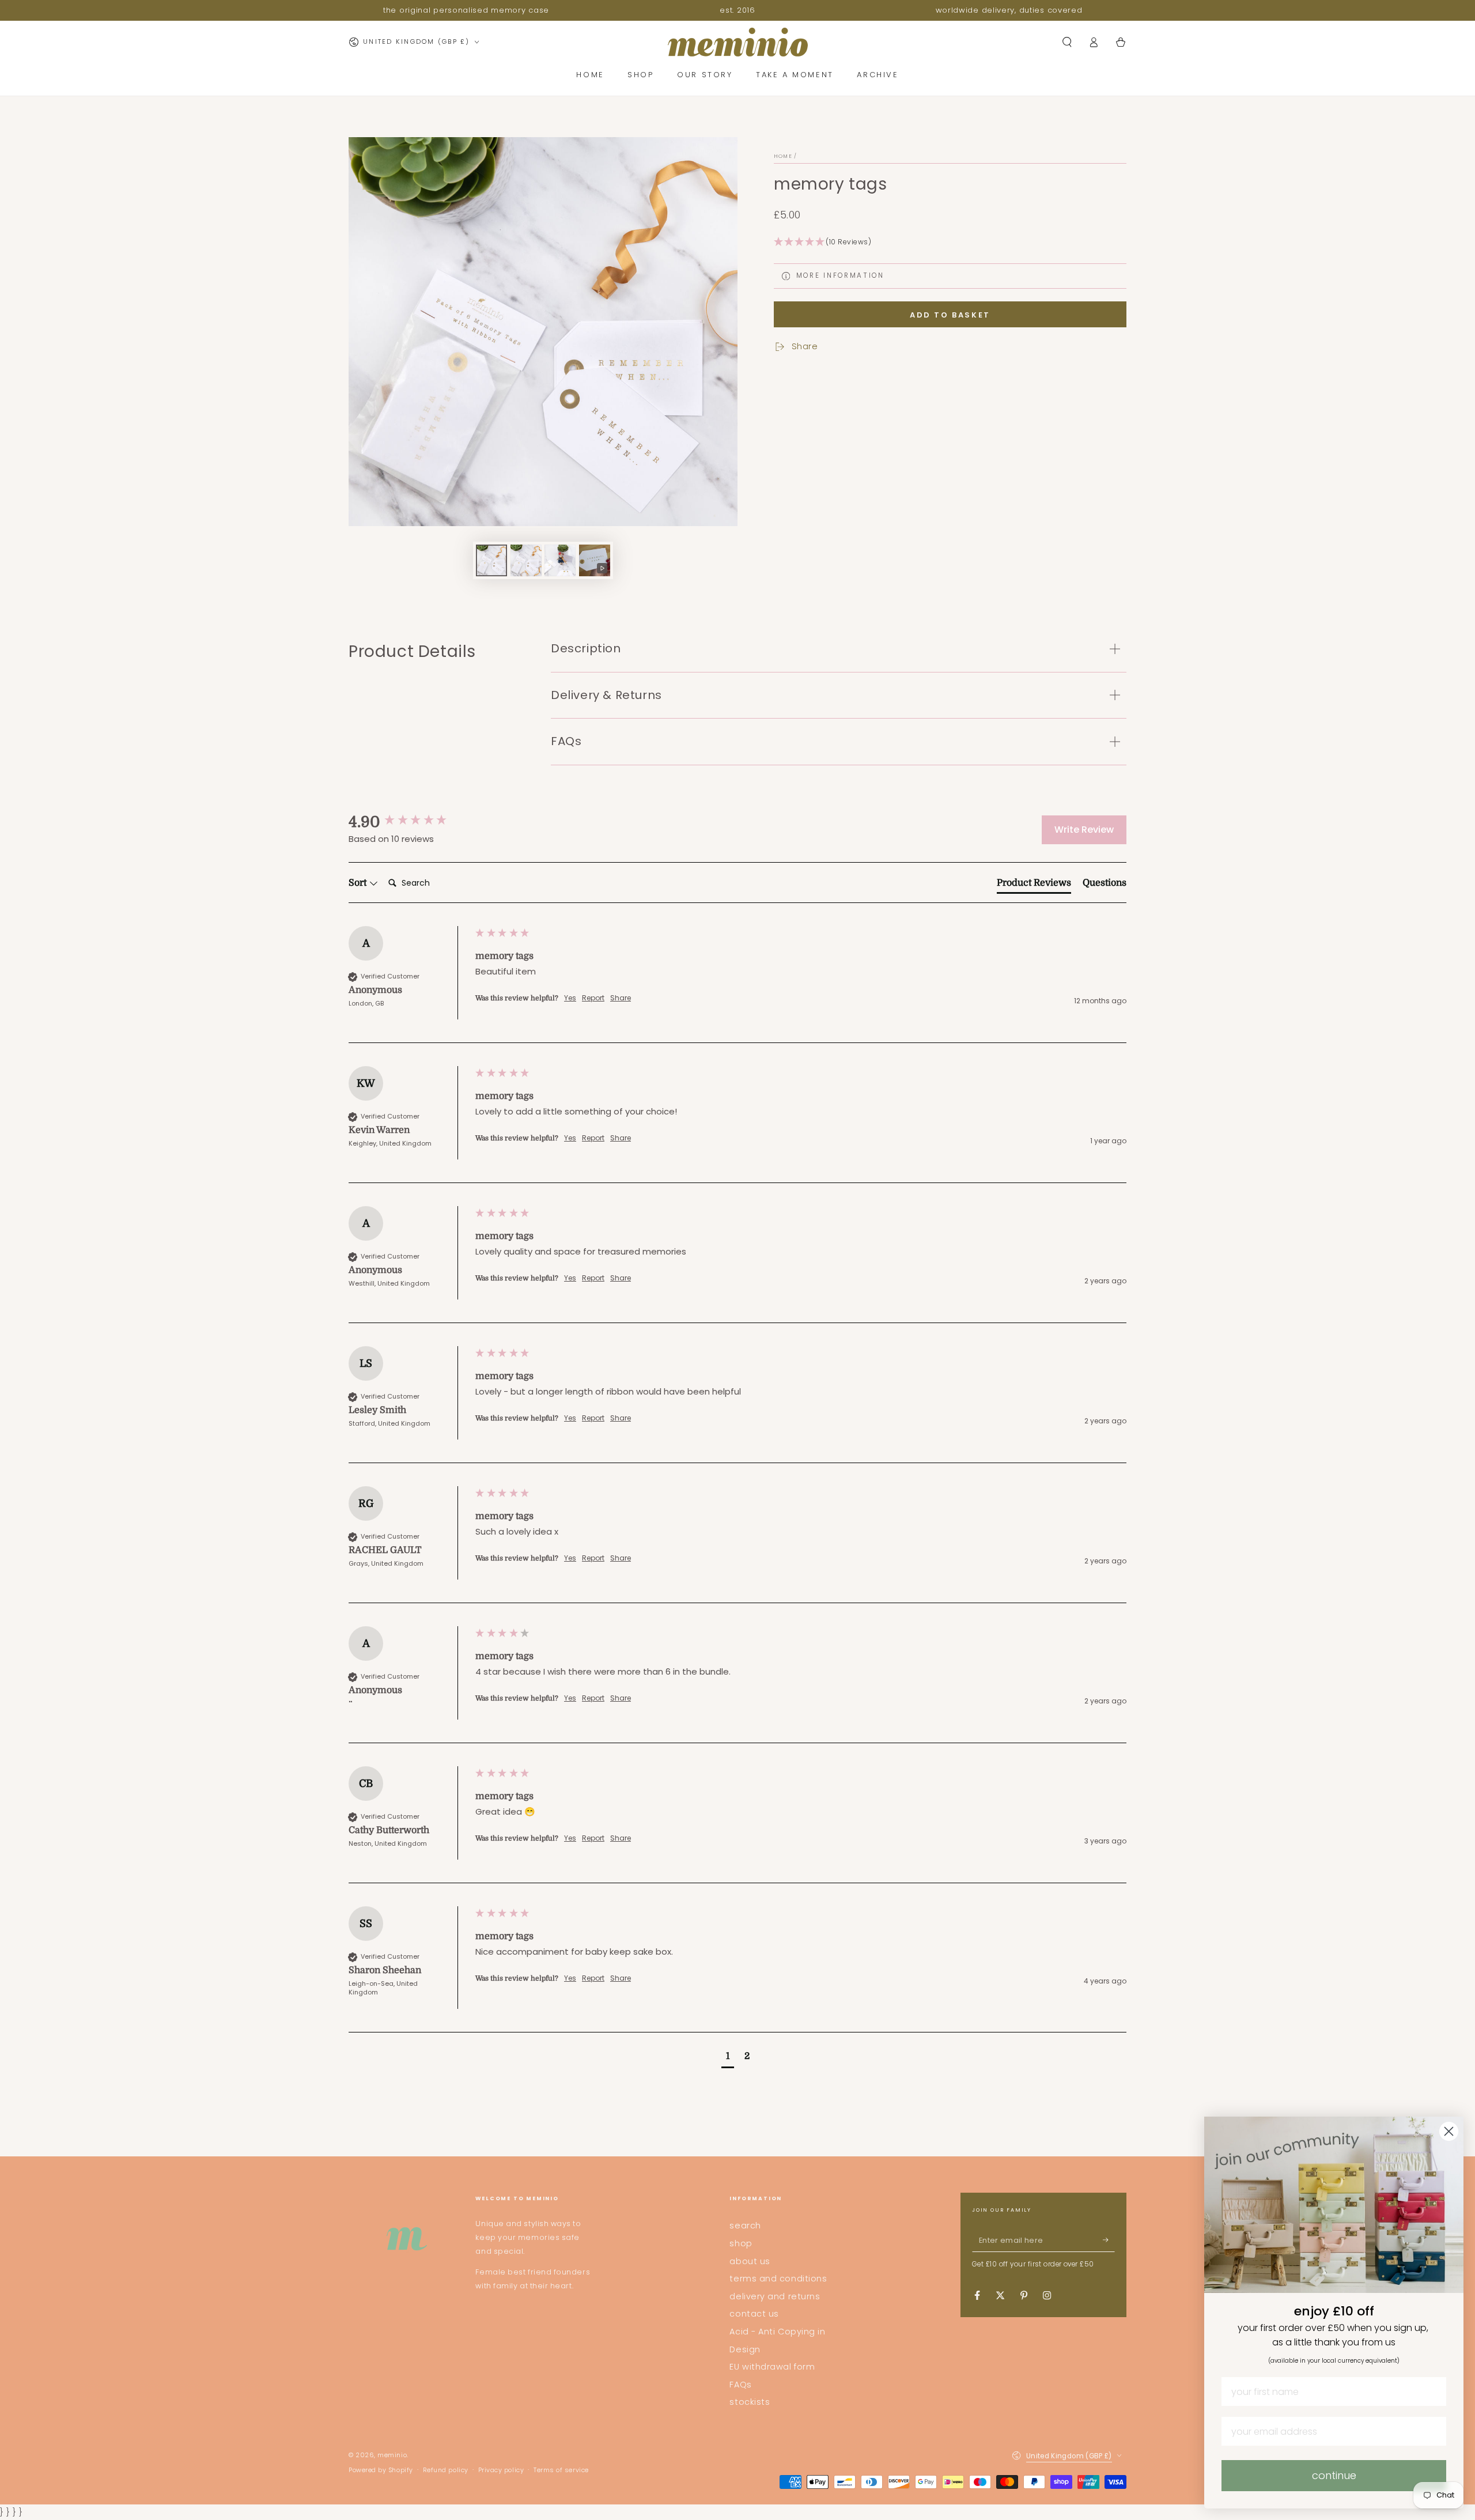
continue (1334, 2475)
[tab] (1034, 885)
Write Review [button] (1084, 830)
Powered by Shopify (381, 2470)
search (745, 2226)
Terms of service (561, 2470)
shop (741, 2243)
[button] (1067, 42)
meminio (392, 2455)
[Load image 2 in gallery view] (526, 560)
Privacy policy (501, 2470)
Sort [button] (359, 883)
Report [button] (593, 998)
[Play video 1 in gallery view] (595, 560)
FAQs (740, 2385)
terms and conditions (778, 2279)
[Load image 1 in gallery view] (491, 560)
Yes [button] (570, 998)
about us (750, 2261)
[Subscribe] (1109, 2240)
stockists (750, 2402)
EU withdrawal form (772, 2367)
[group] (409, 822)
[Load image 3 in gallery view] (560, 560)
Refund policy (446, 2470)
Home (783, 156)
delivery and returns (775, 2296)
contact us (754, 2314)
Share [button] (621, 998)
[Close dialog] (1449, 2131)
